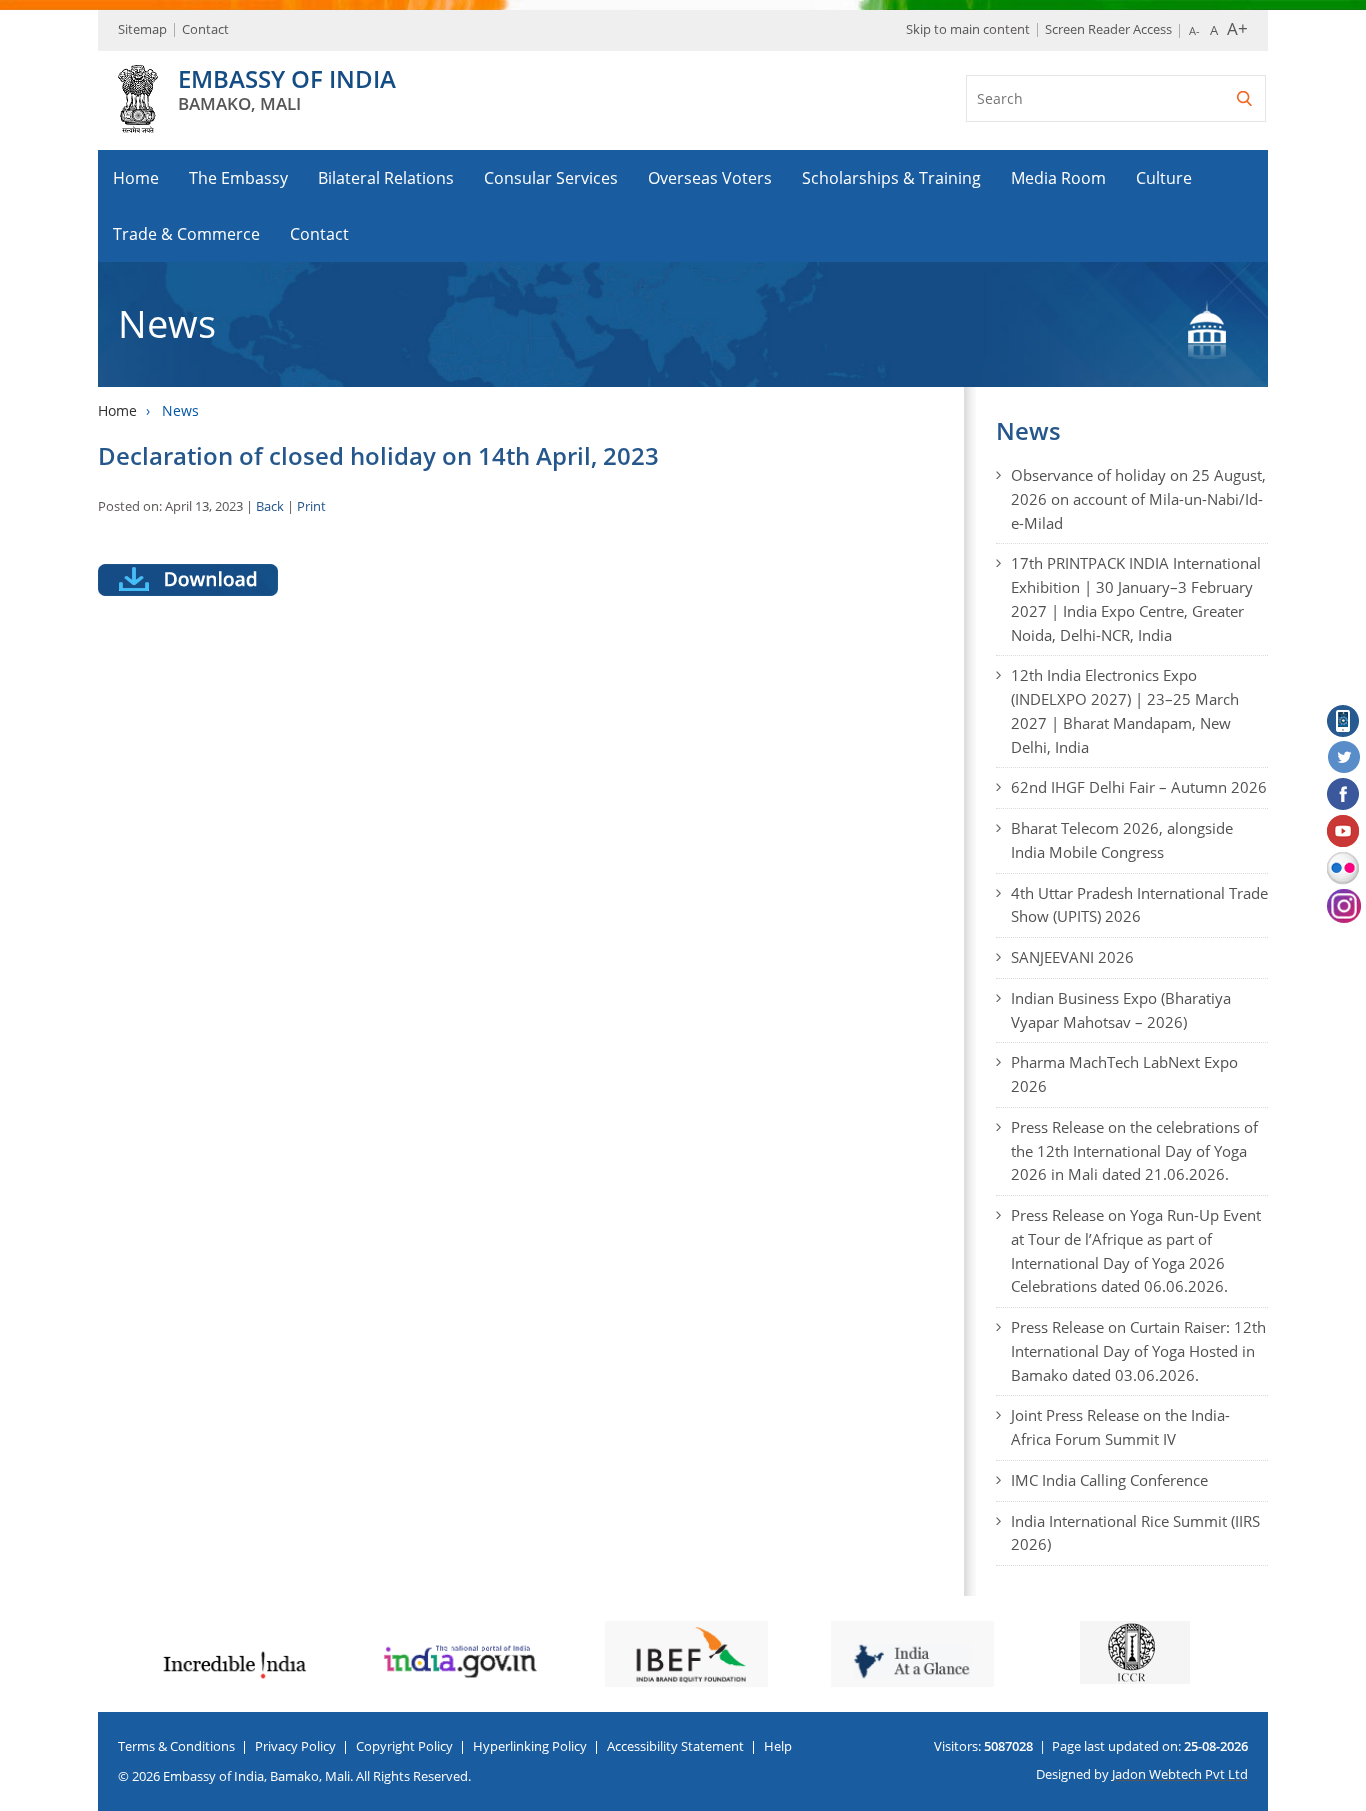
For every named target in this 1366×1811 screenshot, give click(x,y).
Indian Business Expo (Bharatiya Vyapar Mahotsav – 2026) (1121, 1010)
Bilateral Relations (386, 178)
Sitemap (142, 29)
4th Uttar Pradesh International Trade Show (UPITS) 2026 (1139, 905)
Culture (1164, 178)
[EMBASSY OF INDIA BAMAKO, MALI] (138, 122)
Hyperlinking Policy (530, 1746)
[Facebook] (1344, 795)
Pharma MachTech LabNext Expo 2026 (1124, 1074)
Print (311, 506)
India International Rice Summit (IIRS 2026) (1135, 1533)
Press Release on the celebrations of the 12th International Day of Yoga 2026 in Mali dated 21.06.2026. (1134, 1151)
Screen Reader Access (1108, 29)
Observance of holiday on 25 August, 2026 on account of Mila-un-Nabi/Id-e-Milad (1138, 499)
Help (778, 1746)
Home (136, 178)
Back (270, 506)
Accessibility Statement (675, 1746)
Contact (205, 29)
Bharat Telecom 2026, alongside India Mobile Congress (1122, 840)
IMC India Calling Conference (1109, 1480)
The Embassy (238, 178)
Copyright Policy (404, 1746)
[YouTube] (1344, 832)
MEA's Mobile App (1344, 721)
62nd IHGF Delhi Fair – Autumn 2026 (1139, 787)
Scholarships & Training (891, 178)
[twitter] (1344, 758)
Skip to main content (968, 29)
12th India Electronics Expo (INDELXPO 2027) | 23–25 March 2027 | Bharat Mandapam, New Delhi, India (1125, 710)
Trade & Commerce (186, 234)
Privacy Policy (295, 1746)
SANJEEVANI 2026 (1072, 957)
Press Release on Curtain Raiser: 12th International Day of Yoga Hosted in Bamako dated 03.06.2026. (1138, 1351)
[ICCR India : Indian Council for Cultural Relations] (1135, 1652)
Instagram (1344, 906)
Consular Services (551, 178)
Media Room (1058, 178)
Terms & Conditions (176, 1746)
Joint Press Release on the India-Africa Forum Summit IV (1120, 1427)
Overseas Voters (710, 178)
